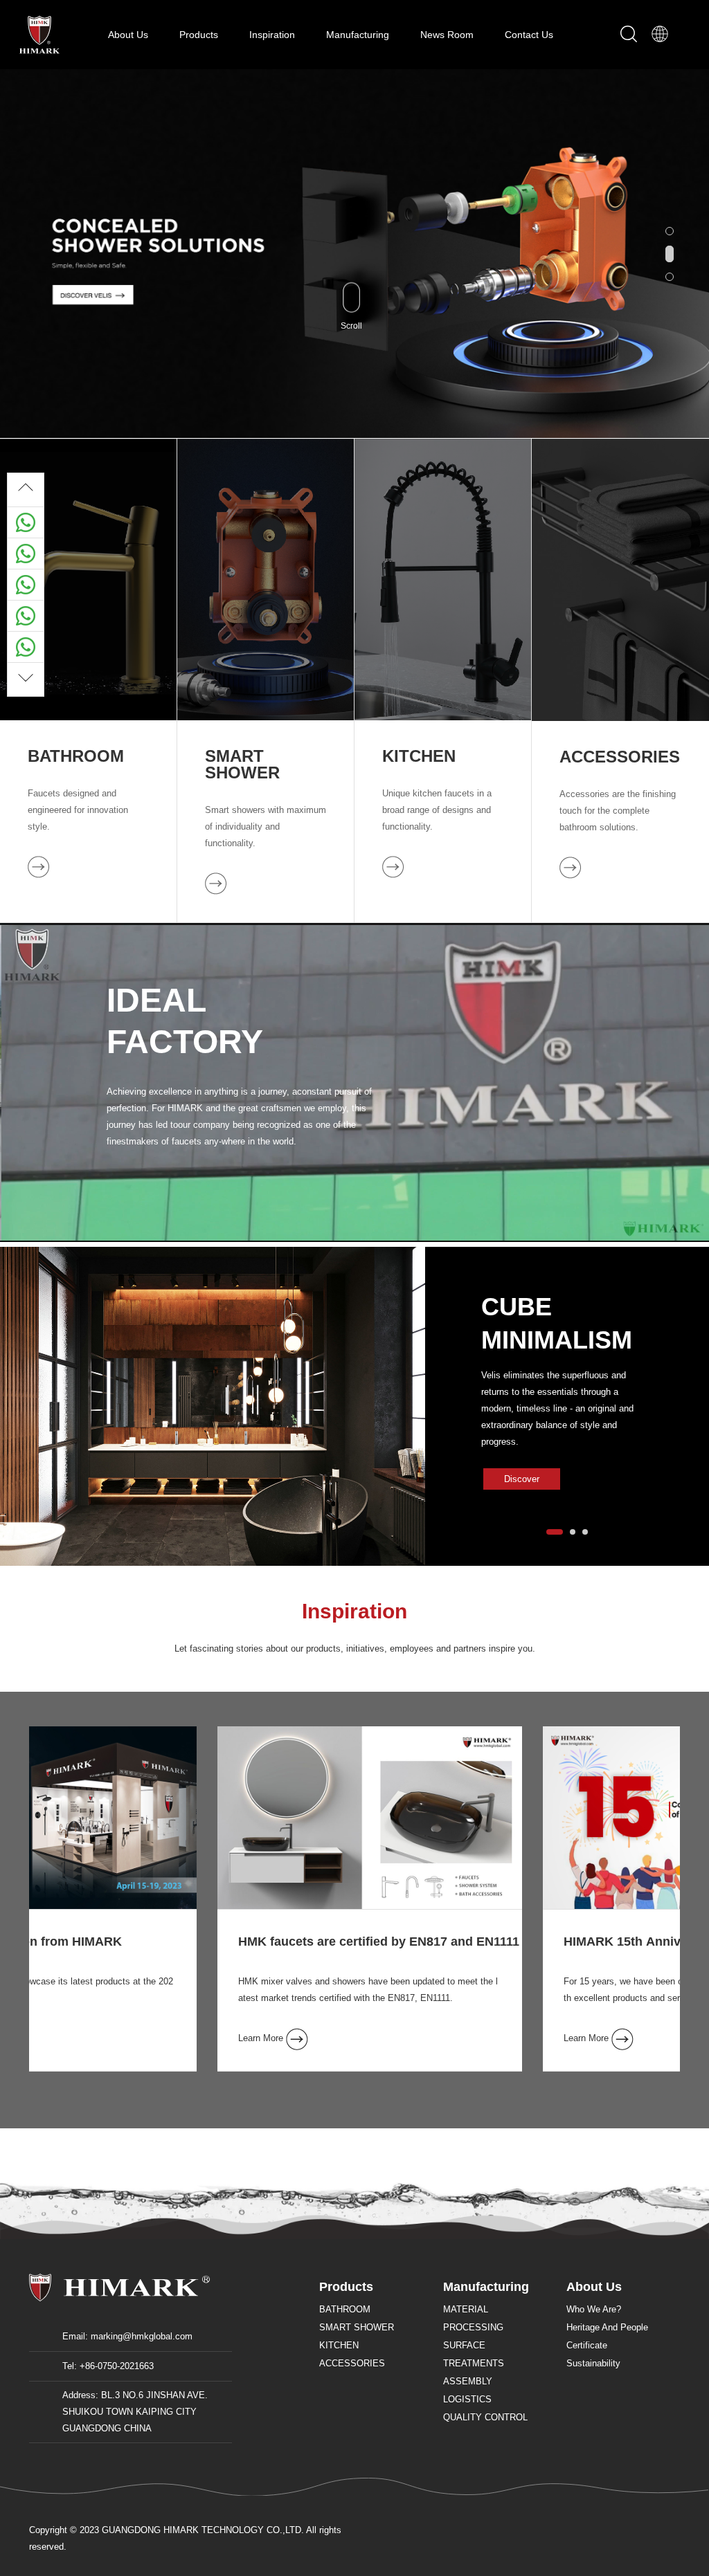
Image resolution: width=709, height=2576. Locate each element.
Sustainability (593, 2363)
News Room (448, 35)
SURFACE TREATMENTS (474, 2354)
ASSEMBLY (468, 2381)
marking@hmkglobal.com (142, 2336)
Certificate (587, 2345)
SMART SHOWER (242, 765)
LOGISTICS (467, 2399)
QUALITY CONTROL (485, 2417)
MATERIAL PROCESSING (473, 2318)
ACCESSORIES (620, 757)
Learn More (84, 2038)
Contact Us (529, 35)
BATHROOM (76, 756)
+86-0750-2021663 (117, 2366)
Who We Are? (594, 2309)
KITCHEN (419, 756)
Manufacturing (359, 35)
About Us (129, 35)
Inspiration (273, 35)
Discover (522, 1479)
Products (200, 35)
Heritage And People (607, 2327)
